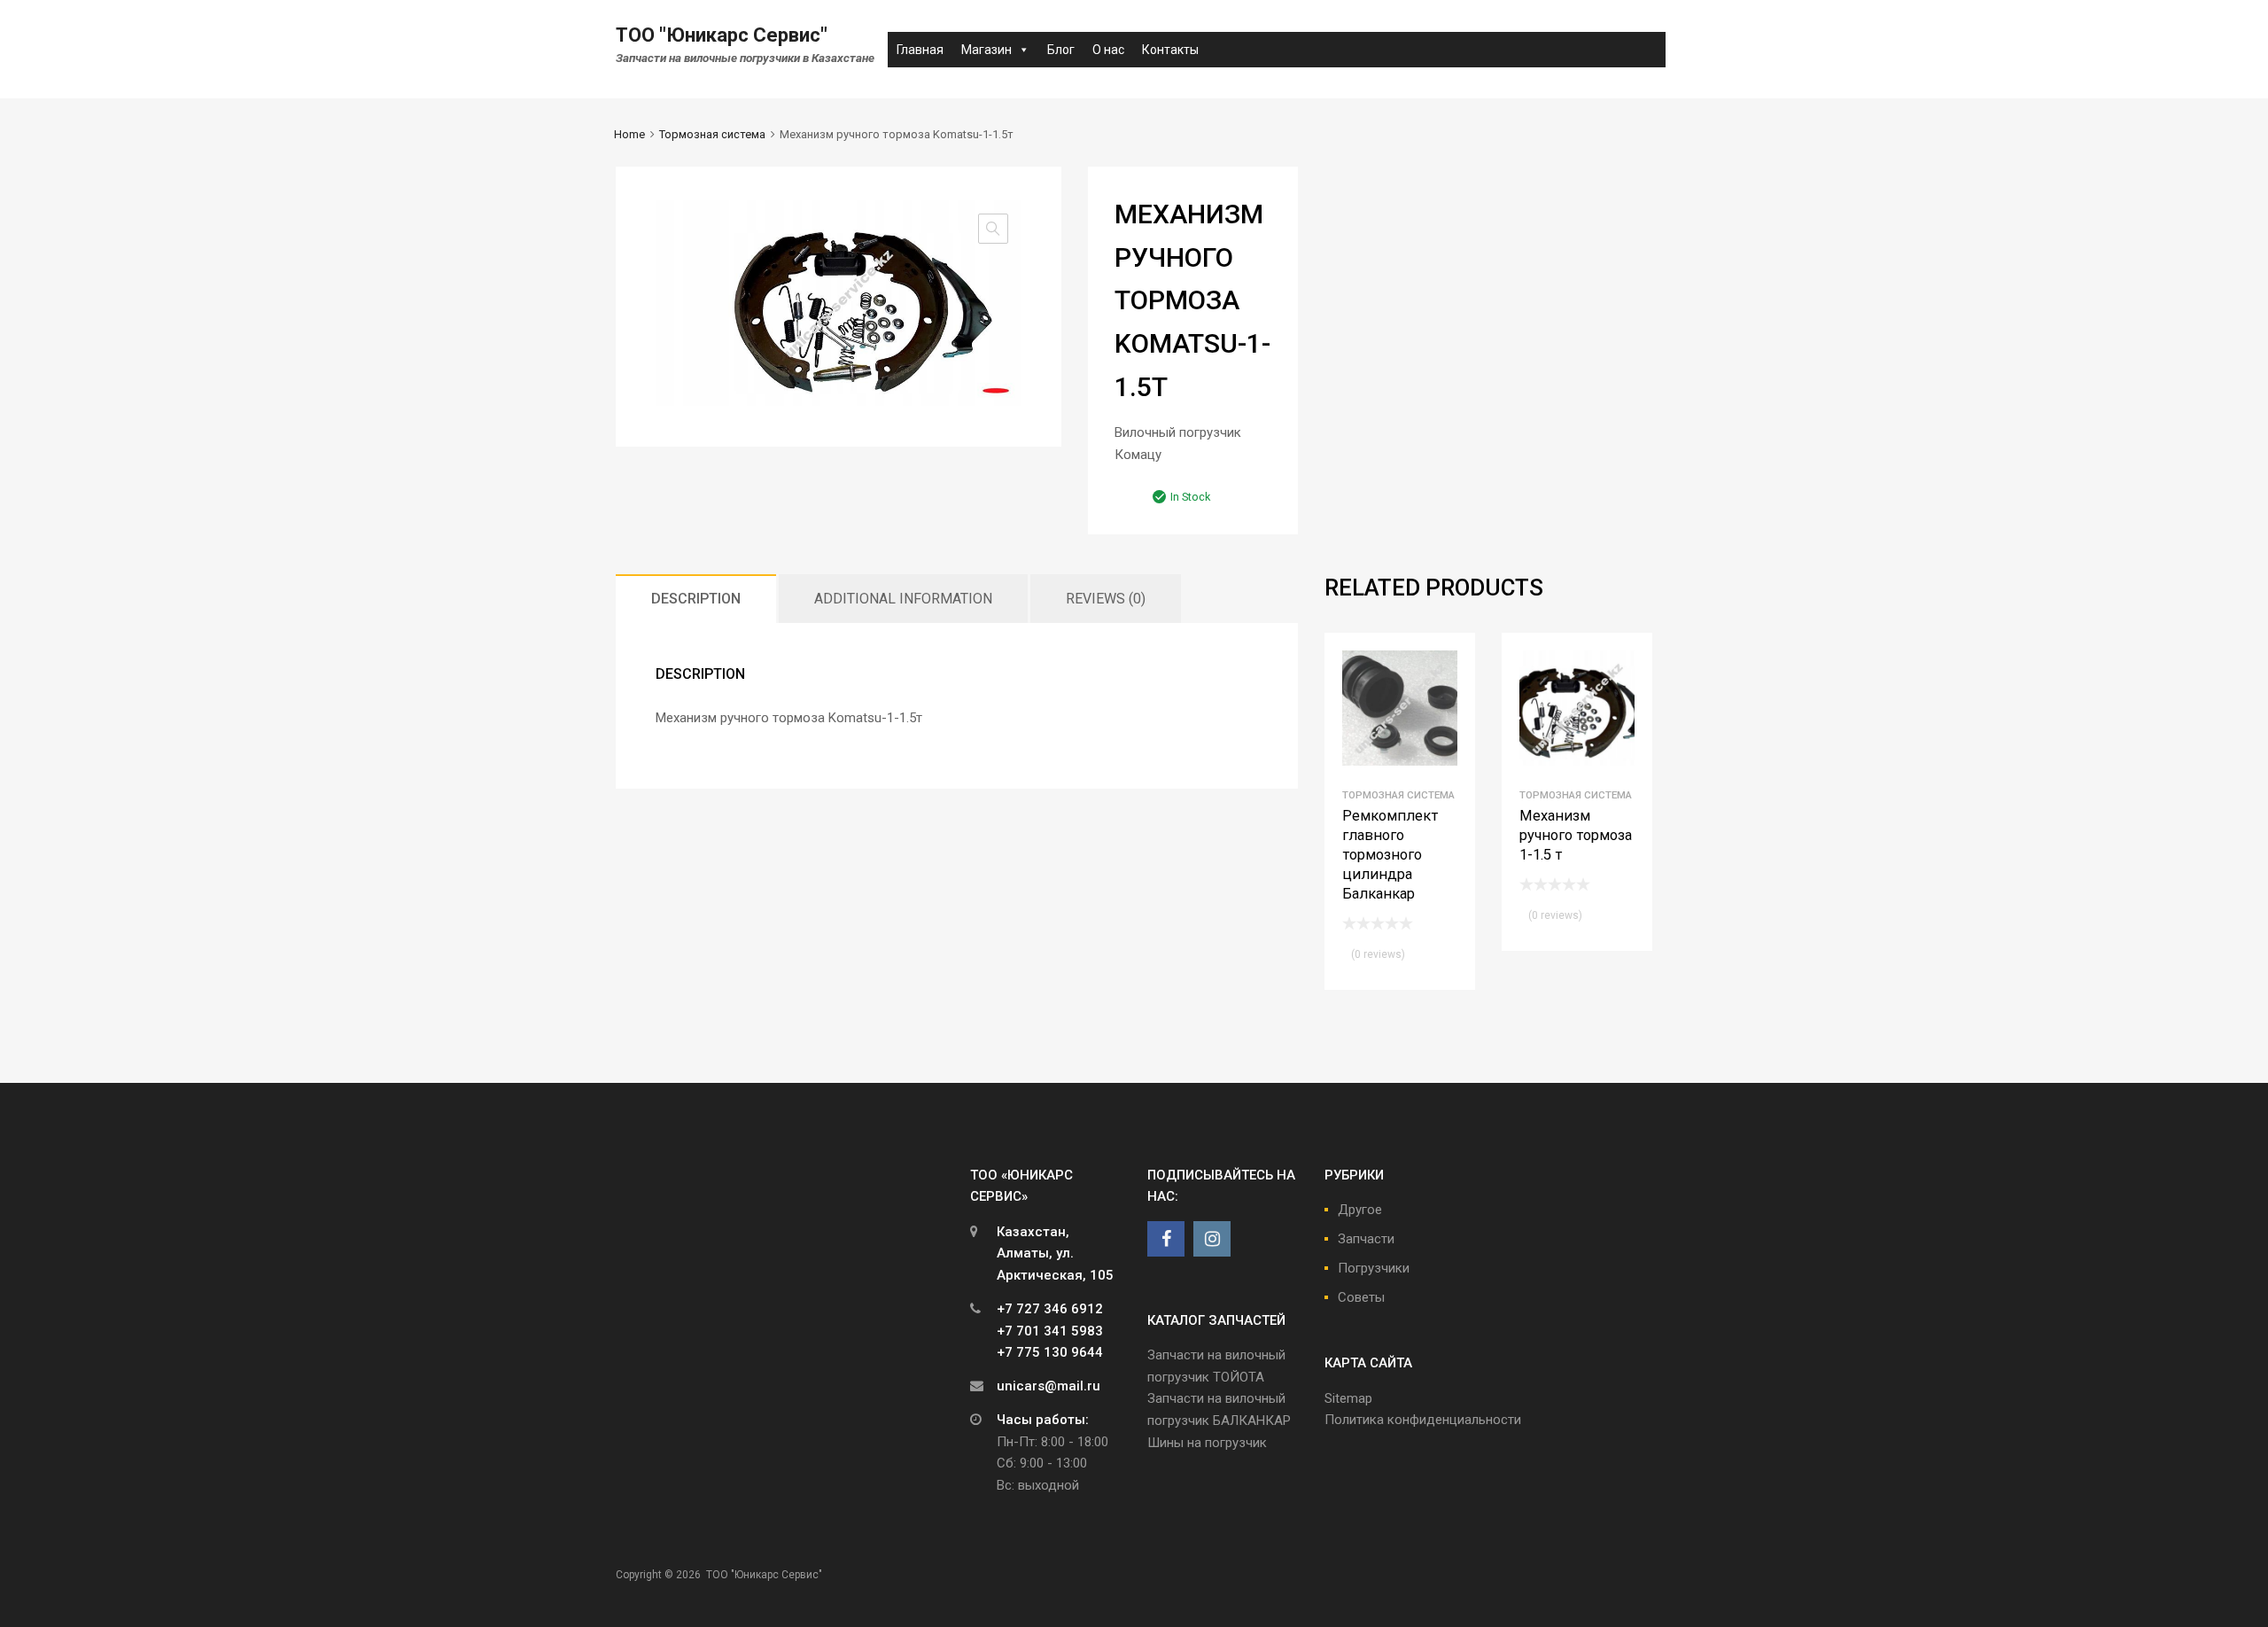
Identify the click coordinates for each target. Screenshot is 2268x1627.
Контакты (1170, 50)
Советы (1361, 1297)
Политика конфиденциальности (1423, 1420)
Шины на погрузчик (1207, 1443)
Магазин (986, 50)
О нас (1108, 50)
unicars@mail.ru (1049, 1386)
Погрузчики (1374, 1268)
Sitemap (1348, 1398)
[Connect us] (1166, 1239)
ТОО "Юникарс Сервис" (722, 35)
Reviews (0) (1106, 599)
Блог (1061, 50)
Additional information (903, 599)
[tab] (696, 599)
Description (696, 599)
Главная (920, 50)
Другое (1360, 1210)
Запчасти (1366, 1239)
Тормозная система (712, 134)
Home (629, 134)
